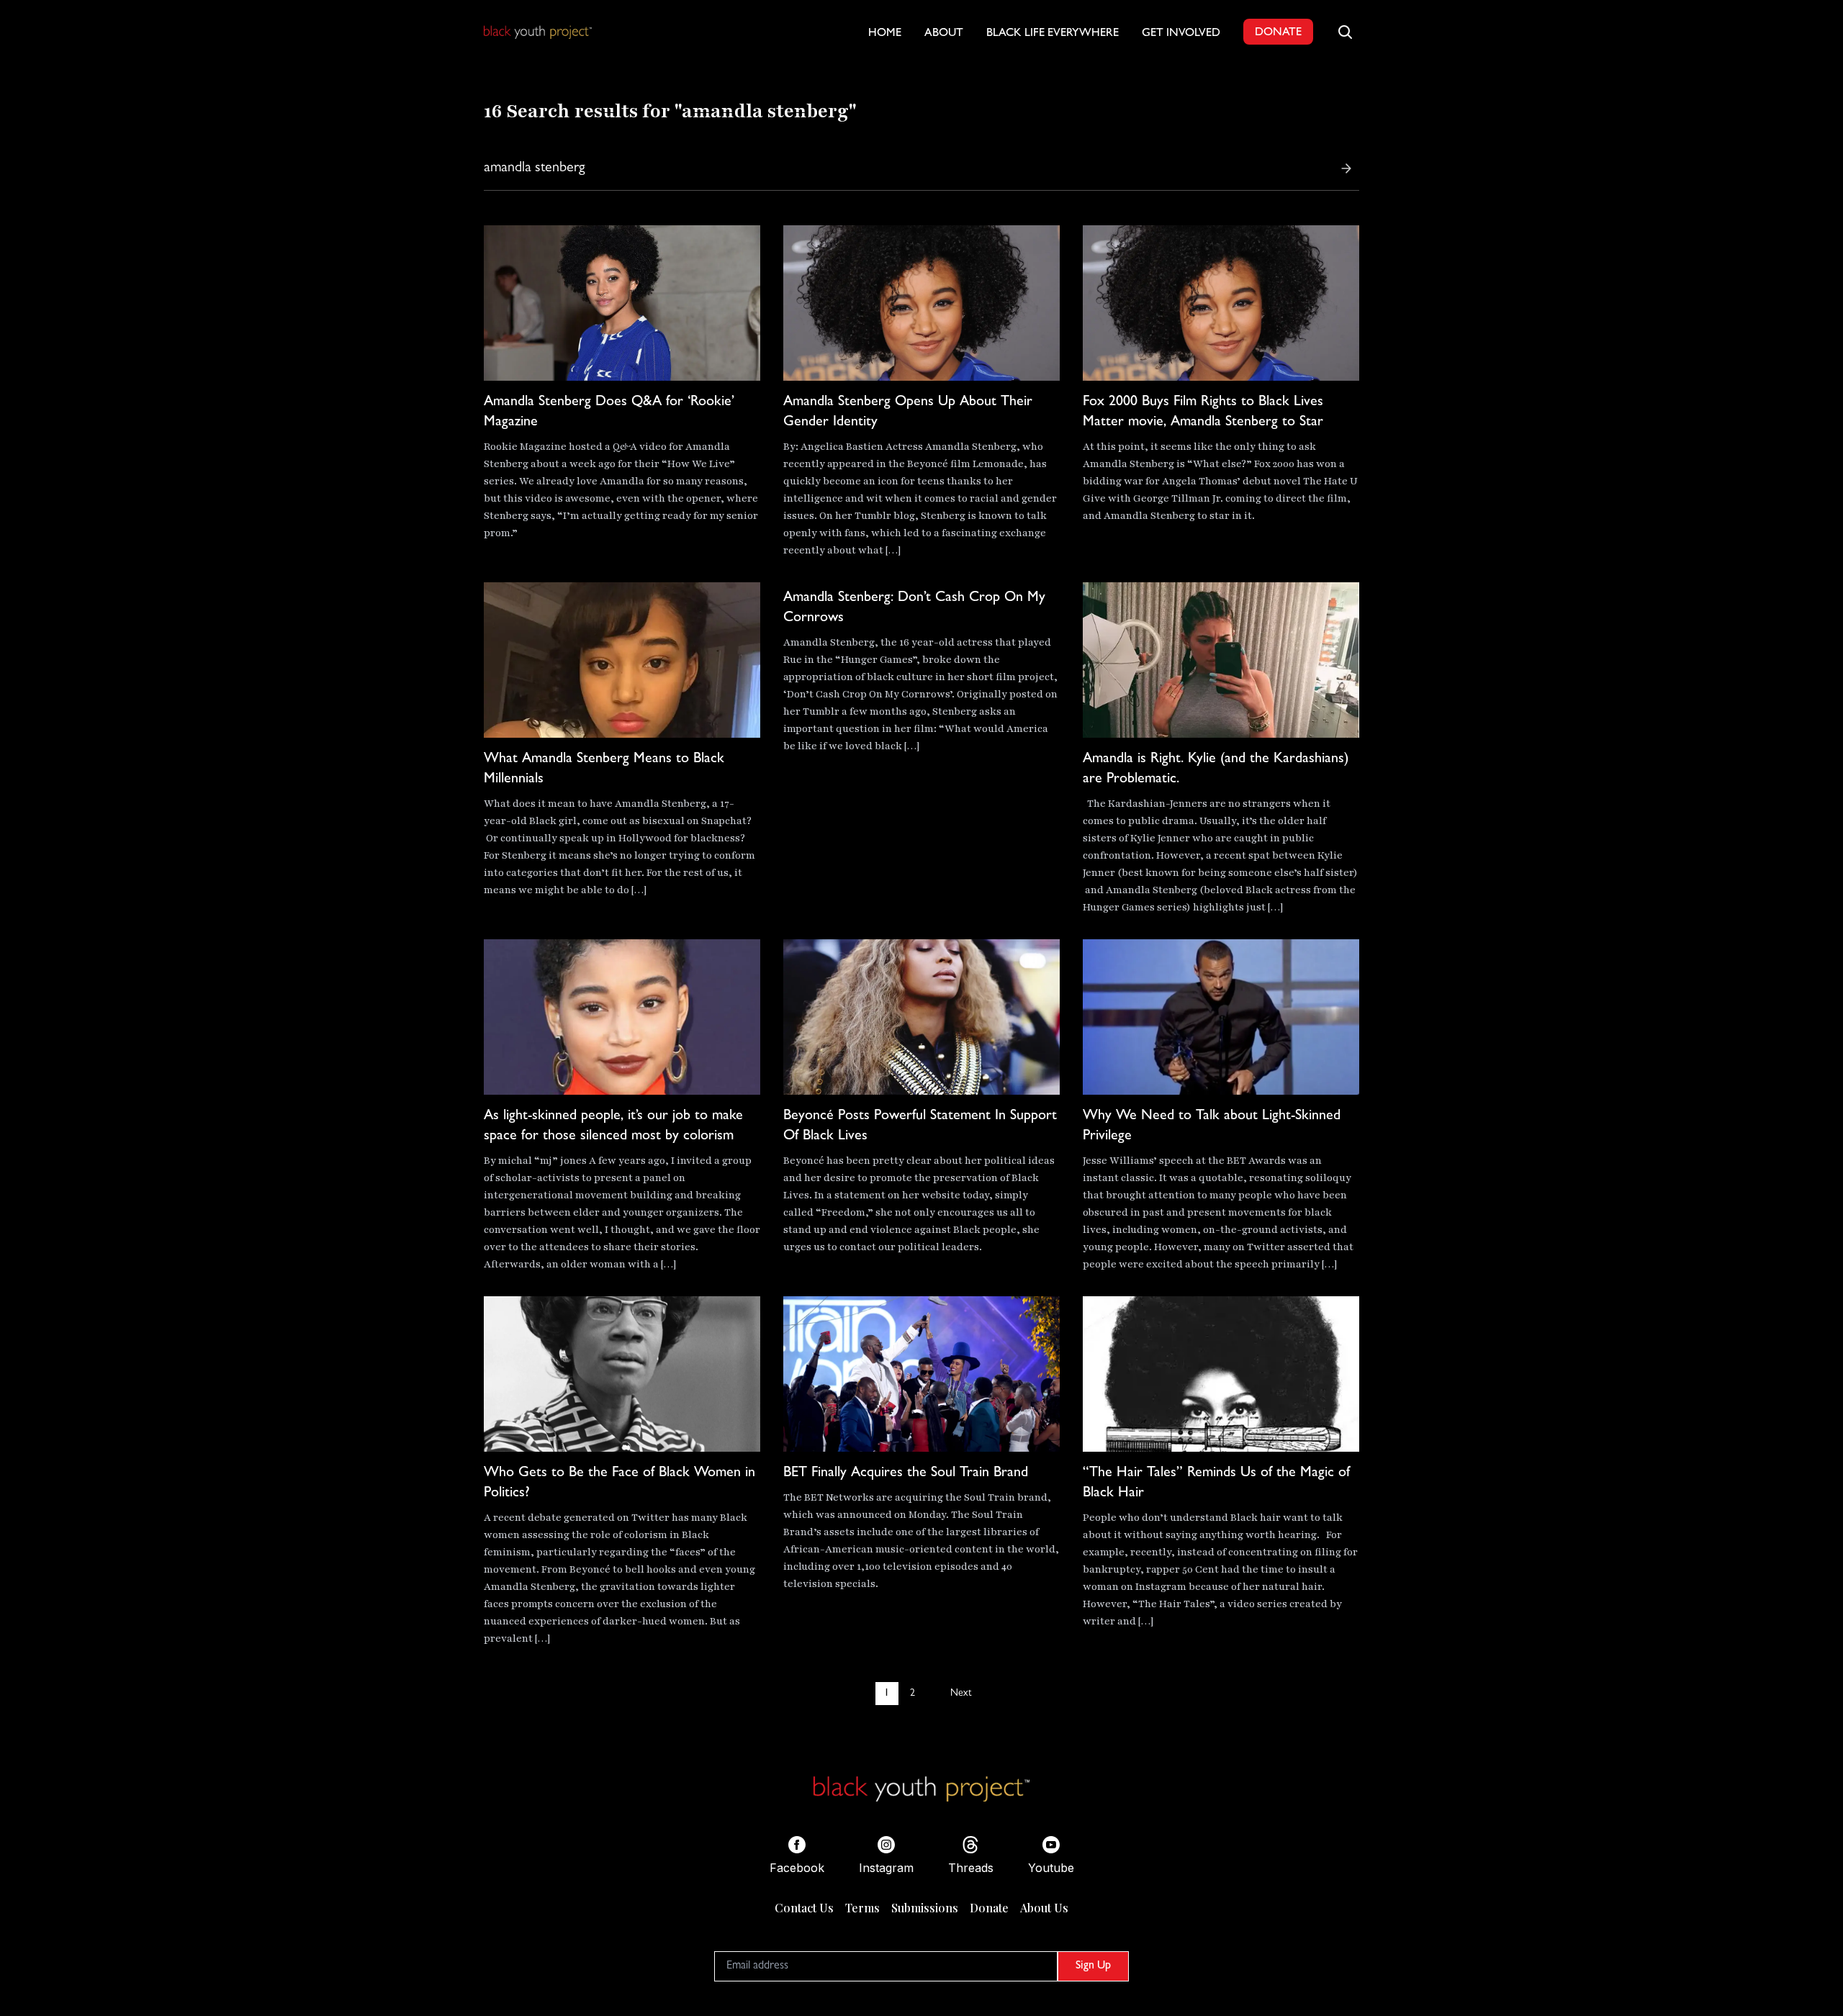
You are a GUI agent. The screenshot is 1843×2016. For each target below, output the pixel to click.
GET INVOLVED (1181, 34)
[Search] (1346, 168)
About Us (1044, 1908)
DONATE (1278, 33)
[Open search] (1345, 32)
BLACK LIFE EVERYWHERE (1053, 34)
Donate (989, 1908)
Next (961, 1694)
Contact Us (804, 1908)
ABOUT (944, 34)
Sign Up (1093, 1966)
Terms (862, 1908)
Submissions (925, 1908)
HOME (885, 34)
